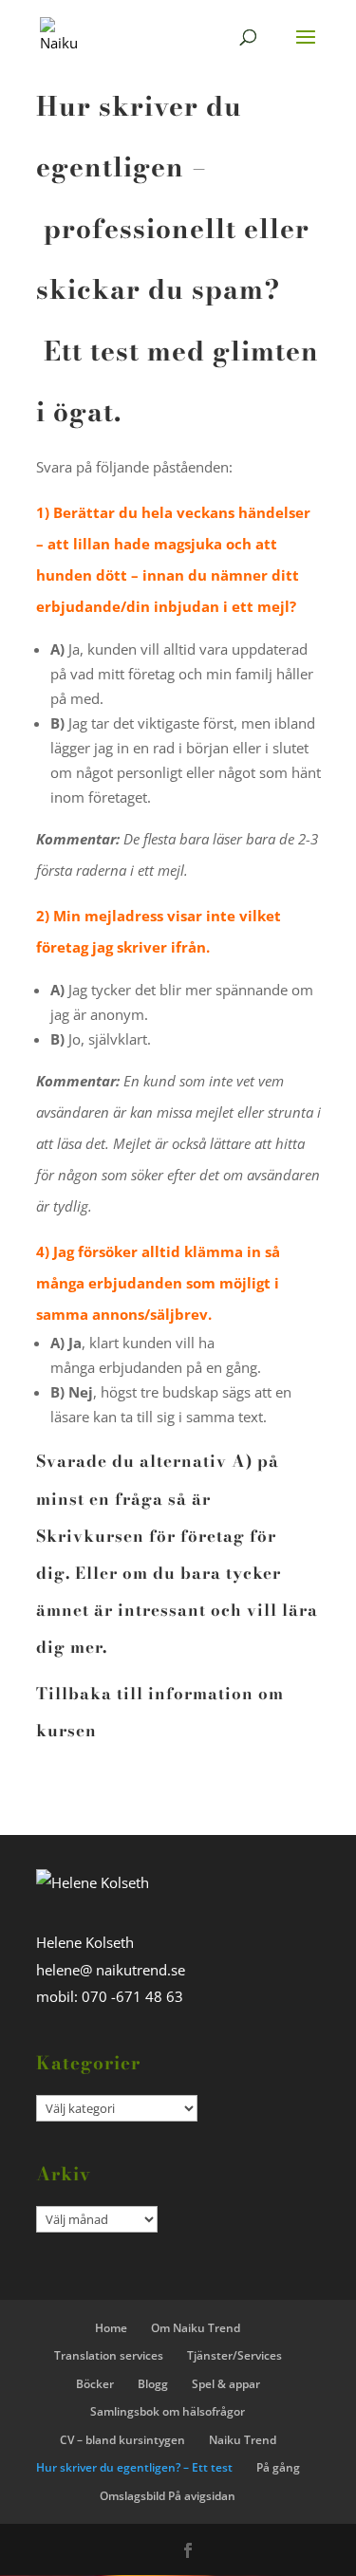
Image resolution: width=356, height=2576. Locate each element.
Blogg (153, 2384)
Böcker (95, 2384)
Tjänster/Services (234, 2355)
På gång (278, 2467)
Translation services (109, 2355)
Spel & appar (226, 2384)
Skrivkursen (90, 1536)
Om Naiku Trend (196, 2328)
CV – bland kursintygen (122, 2440)
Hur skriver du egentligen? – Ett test (134, 2467)
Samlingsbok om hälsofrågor (168, 2411)
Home (111, 2328)
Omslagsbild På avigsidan (168, 2496)
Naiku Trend (243, 2440)
